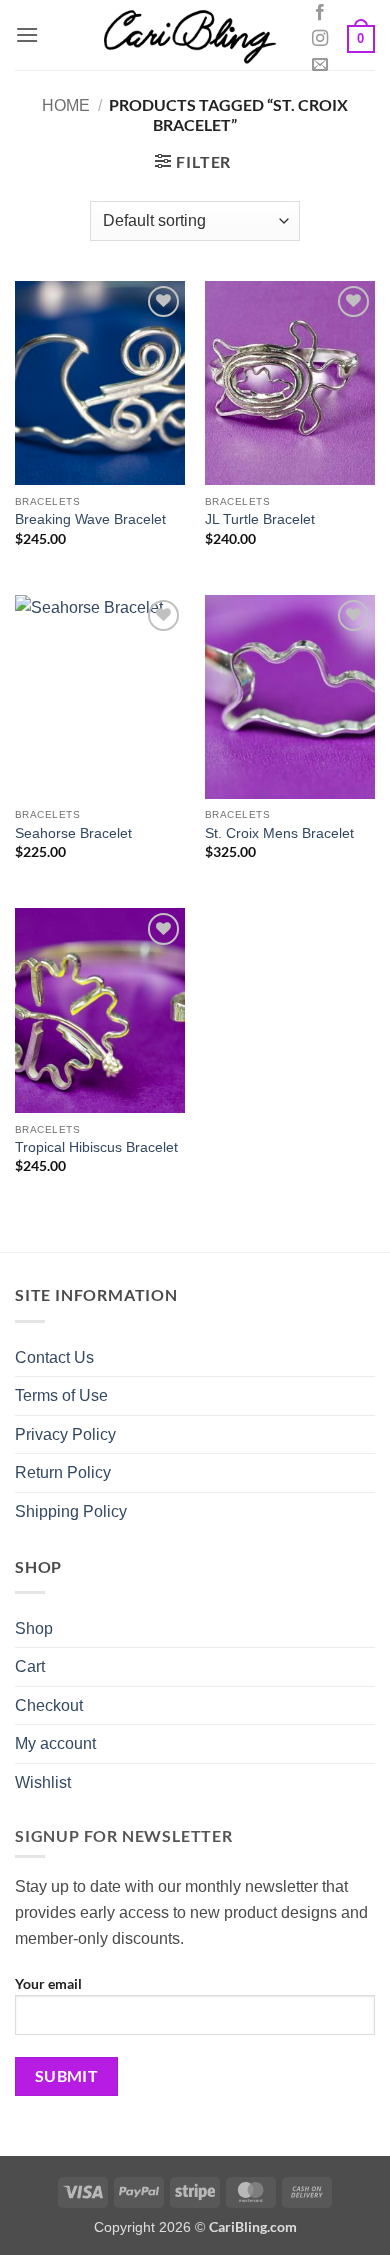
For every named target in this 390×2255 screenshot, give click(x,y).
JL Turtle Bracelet (260, 519)
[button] (27, 34)
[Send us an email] (320, 65)
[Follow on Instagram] (320, 39)
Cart (30, 1666)
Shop (34, 1628)
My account (55, 1743)
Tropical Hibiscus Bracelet (96, 1147)
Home (66, 105)
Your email (48, 1983)
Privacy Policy (65, 1434)
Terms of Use (61, 1395)
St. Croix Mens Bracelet (279, 833)
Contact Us (54, 1357)
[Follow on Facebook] (320, 13)
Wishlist (43, 1782)
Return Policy (63, 1472)
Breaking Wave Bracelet (90, 519)
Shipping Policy (71, 1511)
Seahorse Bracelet (73, 833)
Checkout (49, 1705)
